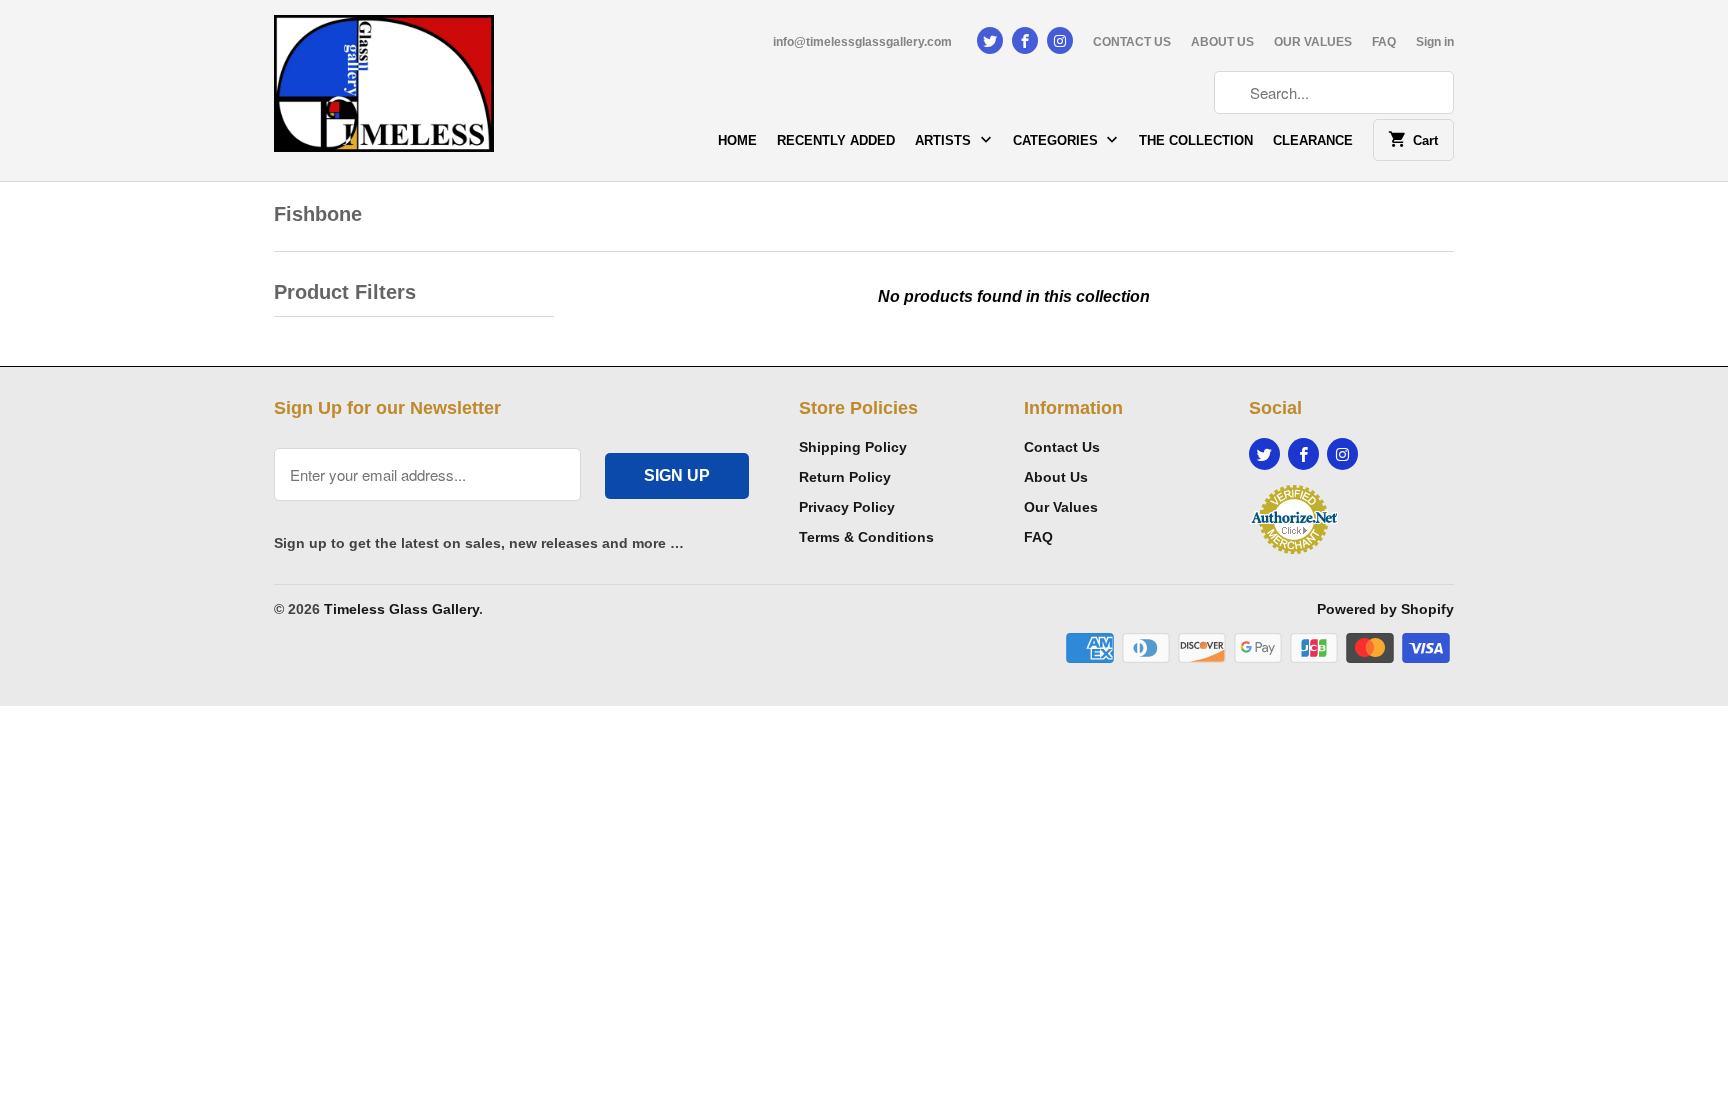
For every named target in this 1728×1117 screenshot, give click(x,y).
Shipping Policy (853, 447)
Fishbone (318, 214)
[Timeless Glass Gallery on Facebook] (1025, 40)
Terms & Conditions (866, 537)
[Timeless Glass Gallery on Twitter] (990, 40)
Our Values (1061, 507)
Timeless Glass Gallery (401, 609)
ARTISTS (945, 140)
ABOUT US (1222, 42)
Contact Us (1062, 447)
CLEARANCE (1313, 140)
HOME (737, 140)
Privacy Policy (847, 507)
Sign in (1435, 42)
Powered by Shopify (1385, 609)
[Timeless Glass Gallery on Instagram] (1060, 40)
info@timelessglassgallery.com (862, 42)
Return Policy (845, 477)
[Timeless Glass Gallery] (384, 90)
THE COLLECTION (1196, 140)
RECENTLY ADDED (836, 140)
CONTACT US (1132, 42)
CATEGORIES (1057, 140)
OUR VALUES (1313, 42)
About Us (1056, 477)
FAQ (1384, 42)
